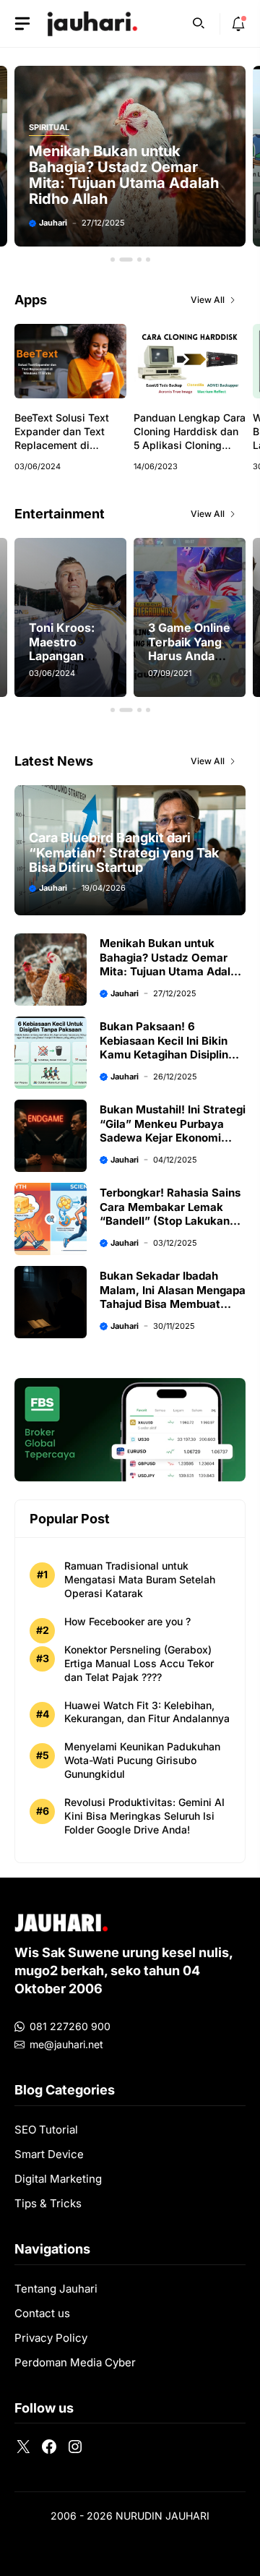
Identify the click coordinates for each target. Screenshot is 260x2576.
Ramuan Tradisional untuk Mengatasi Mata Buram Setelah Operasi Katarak (140, 1579)
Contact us (42, 2313)
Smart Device (49, 2154)
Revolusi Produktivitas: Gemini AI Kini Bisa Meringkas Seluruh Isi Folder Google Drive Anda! (144, 1816)
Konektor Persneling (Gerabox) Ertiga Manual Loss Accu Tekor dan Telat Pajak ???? (139, 1663)
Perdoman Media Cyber (75, 2362)
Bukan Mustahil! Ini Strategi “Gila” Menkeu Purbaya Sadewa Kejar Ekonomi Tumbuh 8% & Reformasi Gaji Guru (173, 1138)
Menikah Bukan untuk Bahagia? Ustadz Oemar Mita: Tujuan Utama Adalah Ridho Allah (172, 964)
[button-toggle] (22, 24)
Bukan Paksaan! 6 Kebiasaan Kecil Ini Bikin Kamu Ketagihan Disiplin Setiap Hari (134, 175)
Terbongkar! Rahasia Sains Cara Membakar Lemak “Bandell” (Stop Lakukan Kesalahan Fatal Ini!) (170, 1214)
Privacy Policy (51, 2338)
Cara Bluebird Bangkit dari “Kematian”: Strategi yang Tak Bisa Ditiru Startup (124, 852)
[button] (199, 22)
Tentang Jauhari (56, 2289)
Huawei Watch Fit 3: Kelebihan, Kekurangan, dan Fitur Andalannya (147, 1712)
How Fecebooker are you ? (127, 1621)
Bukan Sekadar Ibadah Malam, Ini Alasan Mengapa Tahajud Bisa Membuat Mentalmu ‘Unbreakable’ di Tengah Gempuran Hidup (173, 1304)
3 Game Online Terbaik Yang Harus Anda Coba (189, 649)
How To (66, 128)
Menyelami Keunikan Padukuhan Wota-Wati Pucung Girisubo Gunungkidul (142, 1760)
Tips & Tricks (48, 2203)
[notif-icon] (238, 24)
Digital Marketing (58, 2179)
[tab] (113, 260)
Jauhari (74, 223)
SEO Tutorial (46, 2130)
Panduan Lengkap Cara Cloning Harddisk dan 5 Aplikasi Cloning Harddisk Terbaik (190, 438)
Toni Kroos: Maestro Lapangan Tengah (62, 649)
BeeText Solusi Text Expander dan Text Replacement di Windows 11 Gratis (62, 438)
